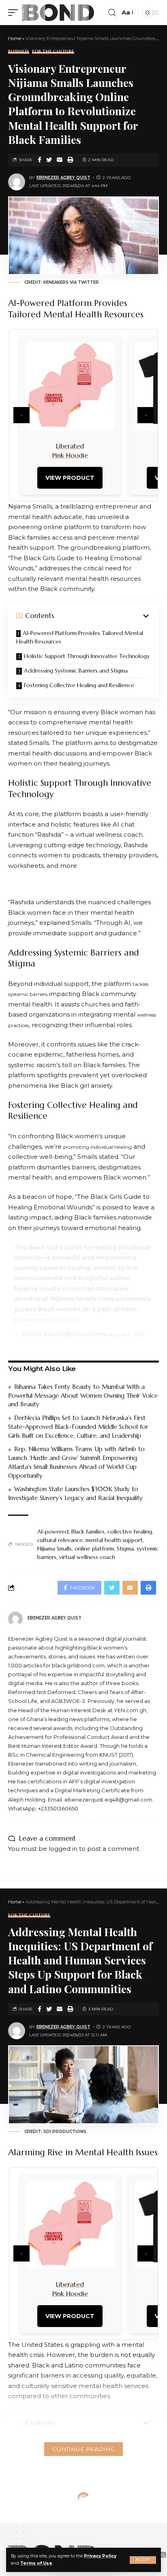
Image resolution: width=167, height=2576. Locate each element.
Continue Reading (83, 2449)
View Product (70, 478)
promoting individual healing (97, 1147)
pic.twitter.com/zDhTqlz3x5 (46, 1320)
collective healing (130, 1532)
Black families (88, 1532)
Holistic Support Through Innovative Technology (87, 656)
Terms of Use (36, 2563)
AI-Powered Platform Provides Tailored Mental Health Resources (80, 637)
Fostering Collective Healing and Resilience (79, 685)
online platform (94, 1549)
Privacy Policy (100, 2556)
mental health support (114, 1540)
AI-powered (53, 1532)
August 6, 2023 (127, 1334)
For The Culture (53, 52)
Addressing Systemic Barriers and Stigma (76, 671)
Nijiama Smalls (55, 1549)
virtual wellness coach (87, 1557)
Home (15, 38)
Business (19, 52)
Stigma (125, 1549)
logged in (63, 1849)
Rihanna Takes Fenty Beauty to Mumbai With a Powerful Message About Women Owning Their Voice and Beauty (83, 1396)
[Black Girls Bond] (58, 13)
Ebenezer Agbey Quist (63, 178)
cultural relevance (60, 1540)
